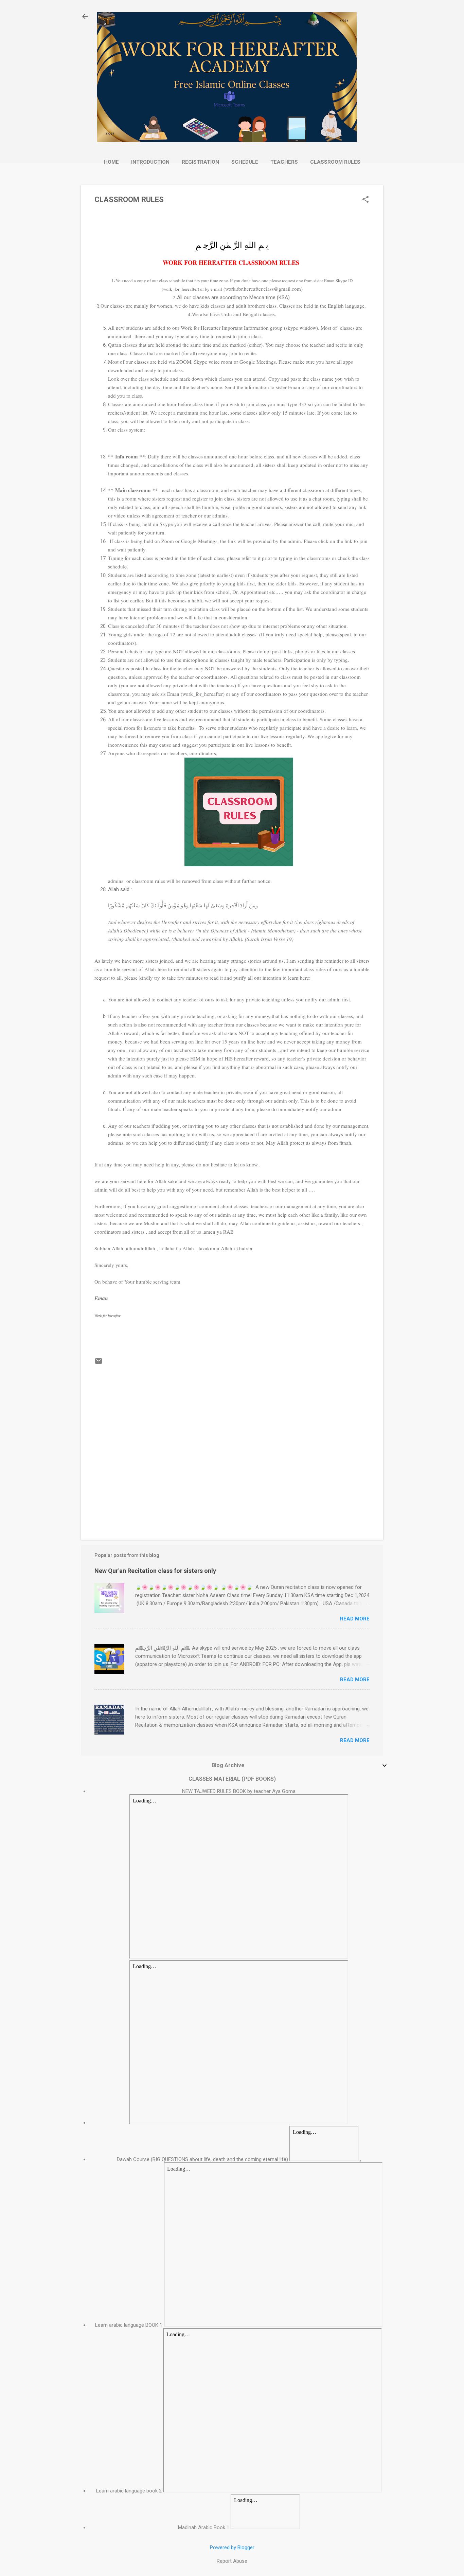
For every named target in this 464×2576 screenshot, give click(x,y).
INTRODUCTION (150, 162)
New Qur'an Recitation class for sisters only (155, 1571)
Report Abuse (232, 2561)
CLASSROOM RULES (335, 162)
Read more (355, 1619)
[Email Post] (99, 1363)
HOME (111, 162)
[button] (365, 200)
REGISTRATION (200, 162)
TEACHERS (284, 162)
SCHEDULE (245, 162)
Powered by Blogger (232, 2547)
